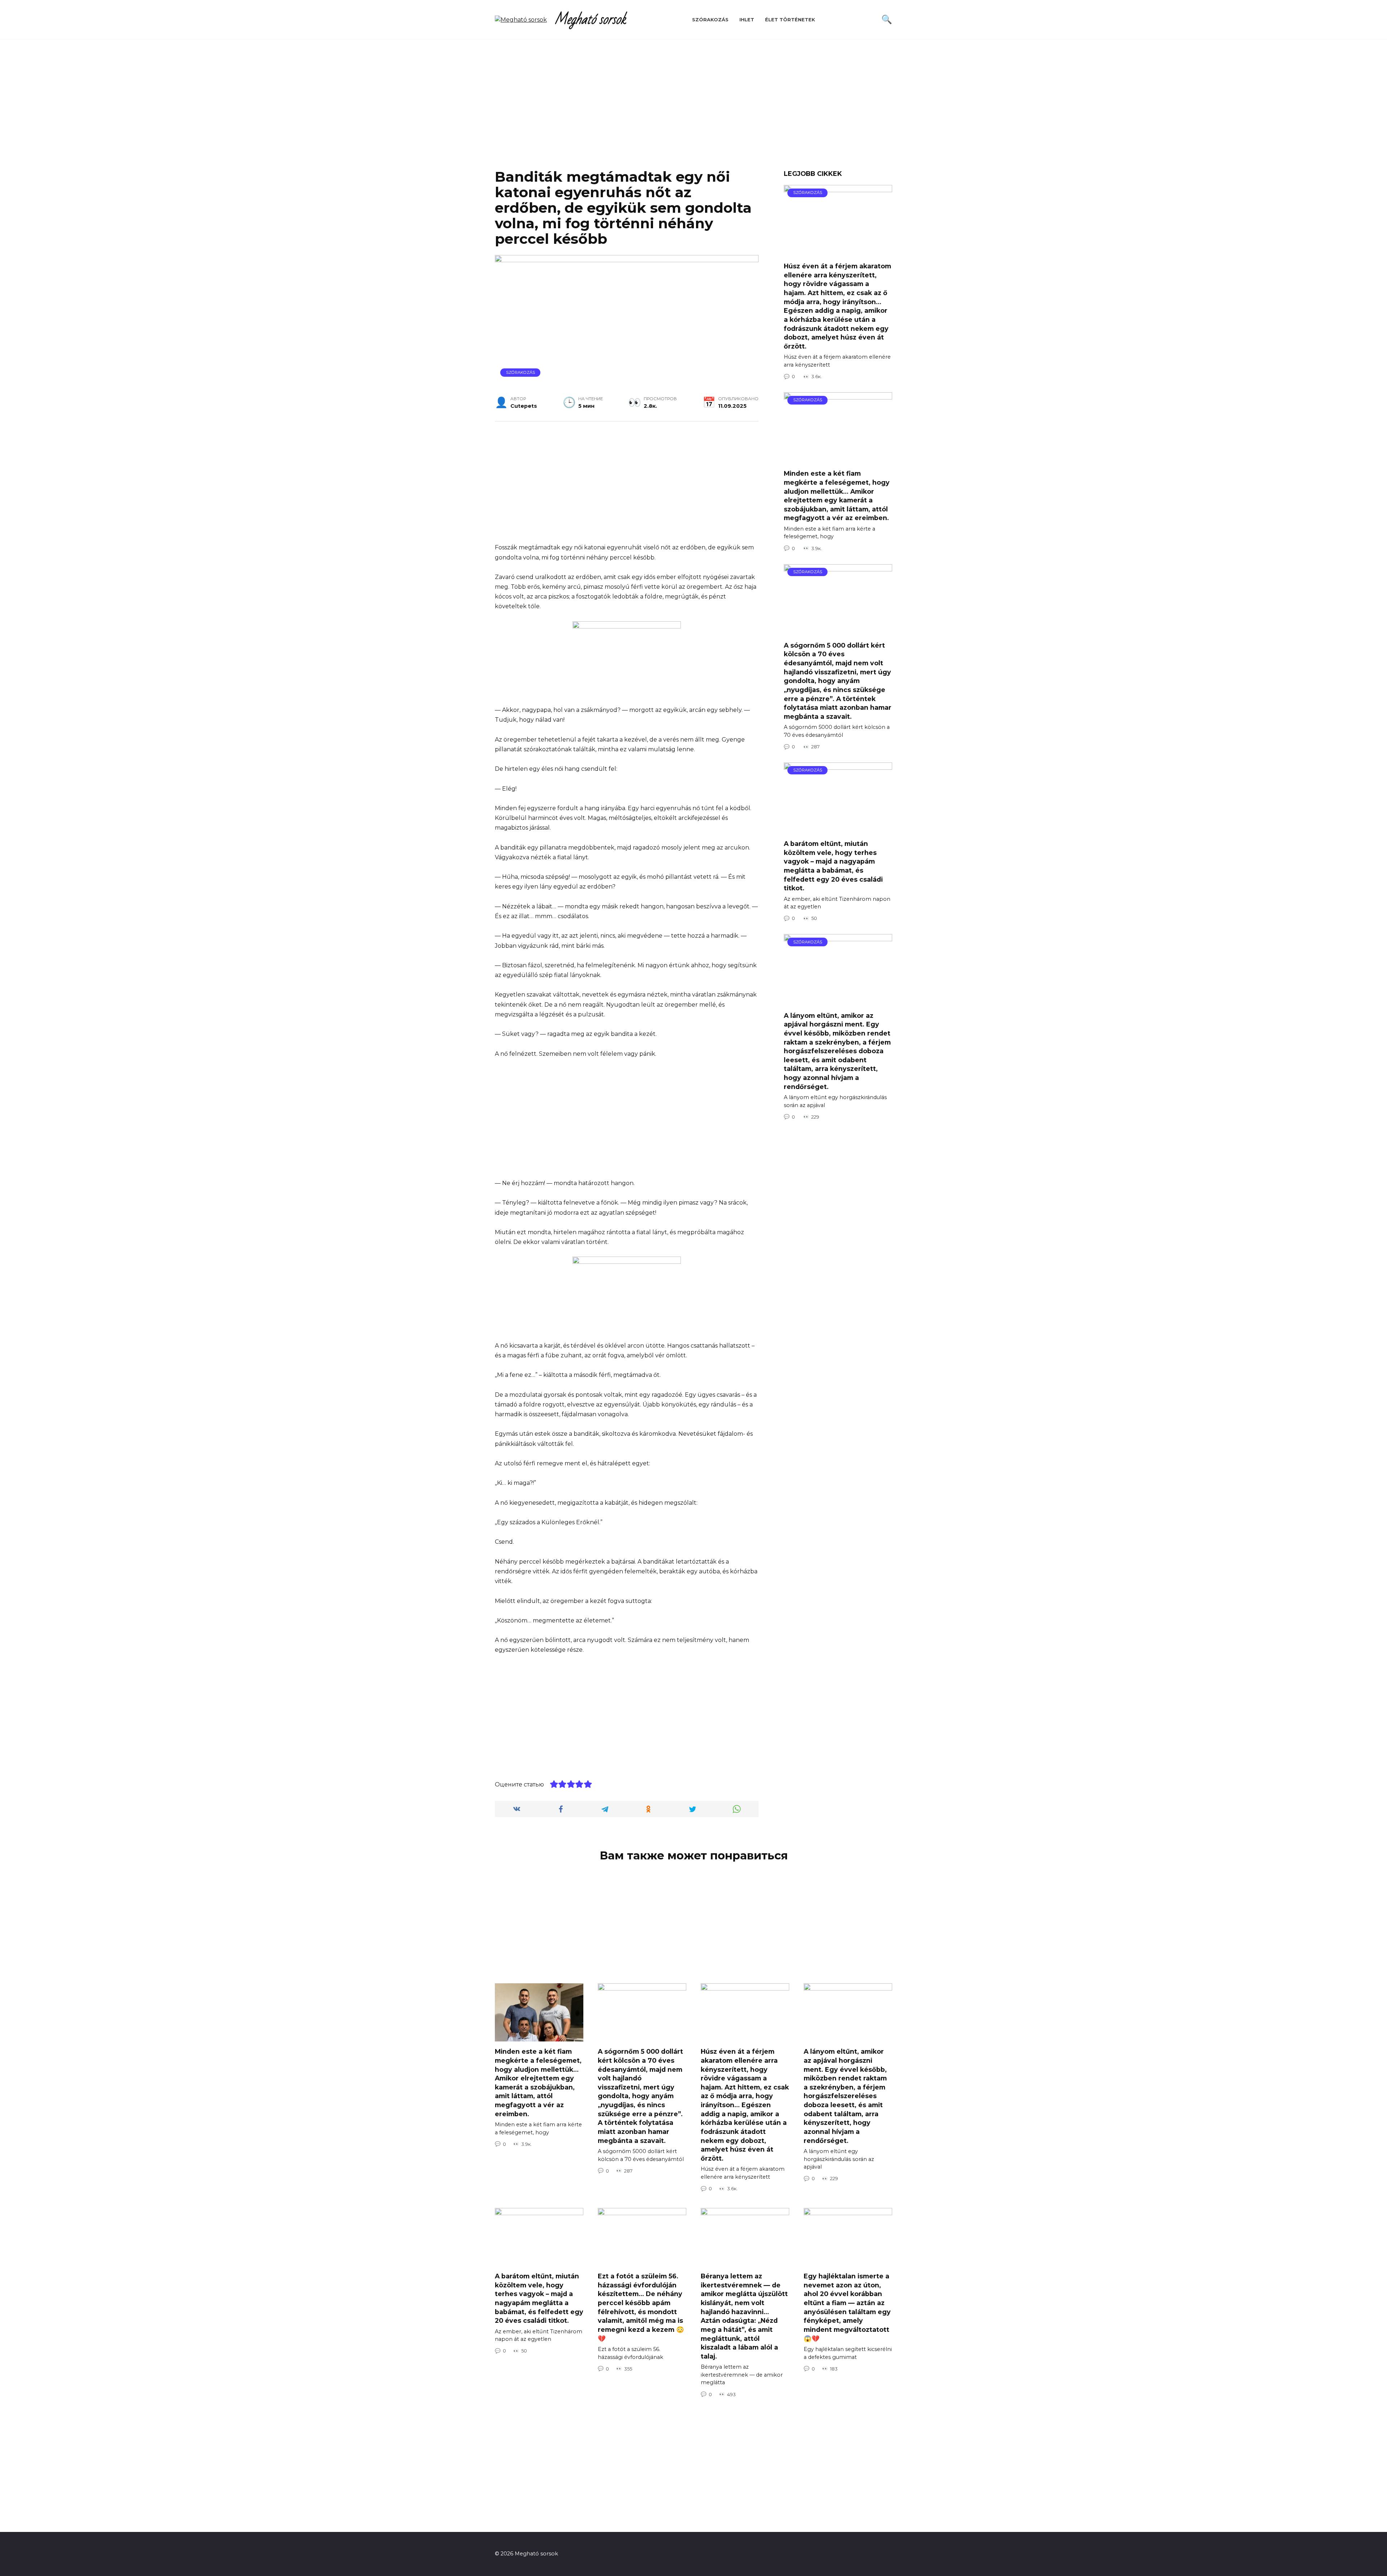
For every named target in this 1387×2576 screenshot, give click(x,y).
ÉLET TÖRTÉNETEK (790, 20)
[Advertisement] (693, 110)
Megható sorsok (590, 20)
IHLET (747, 20)
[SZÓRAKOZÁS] (838, 252)
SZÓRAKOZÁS (710, 20)
